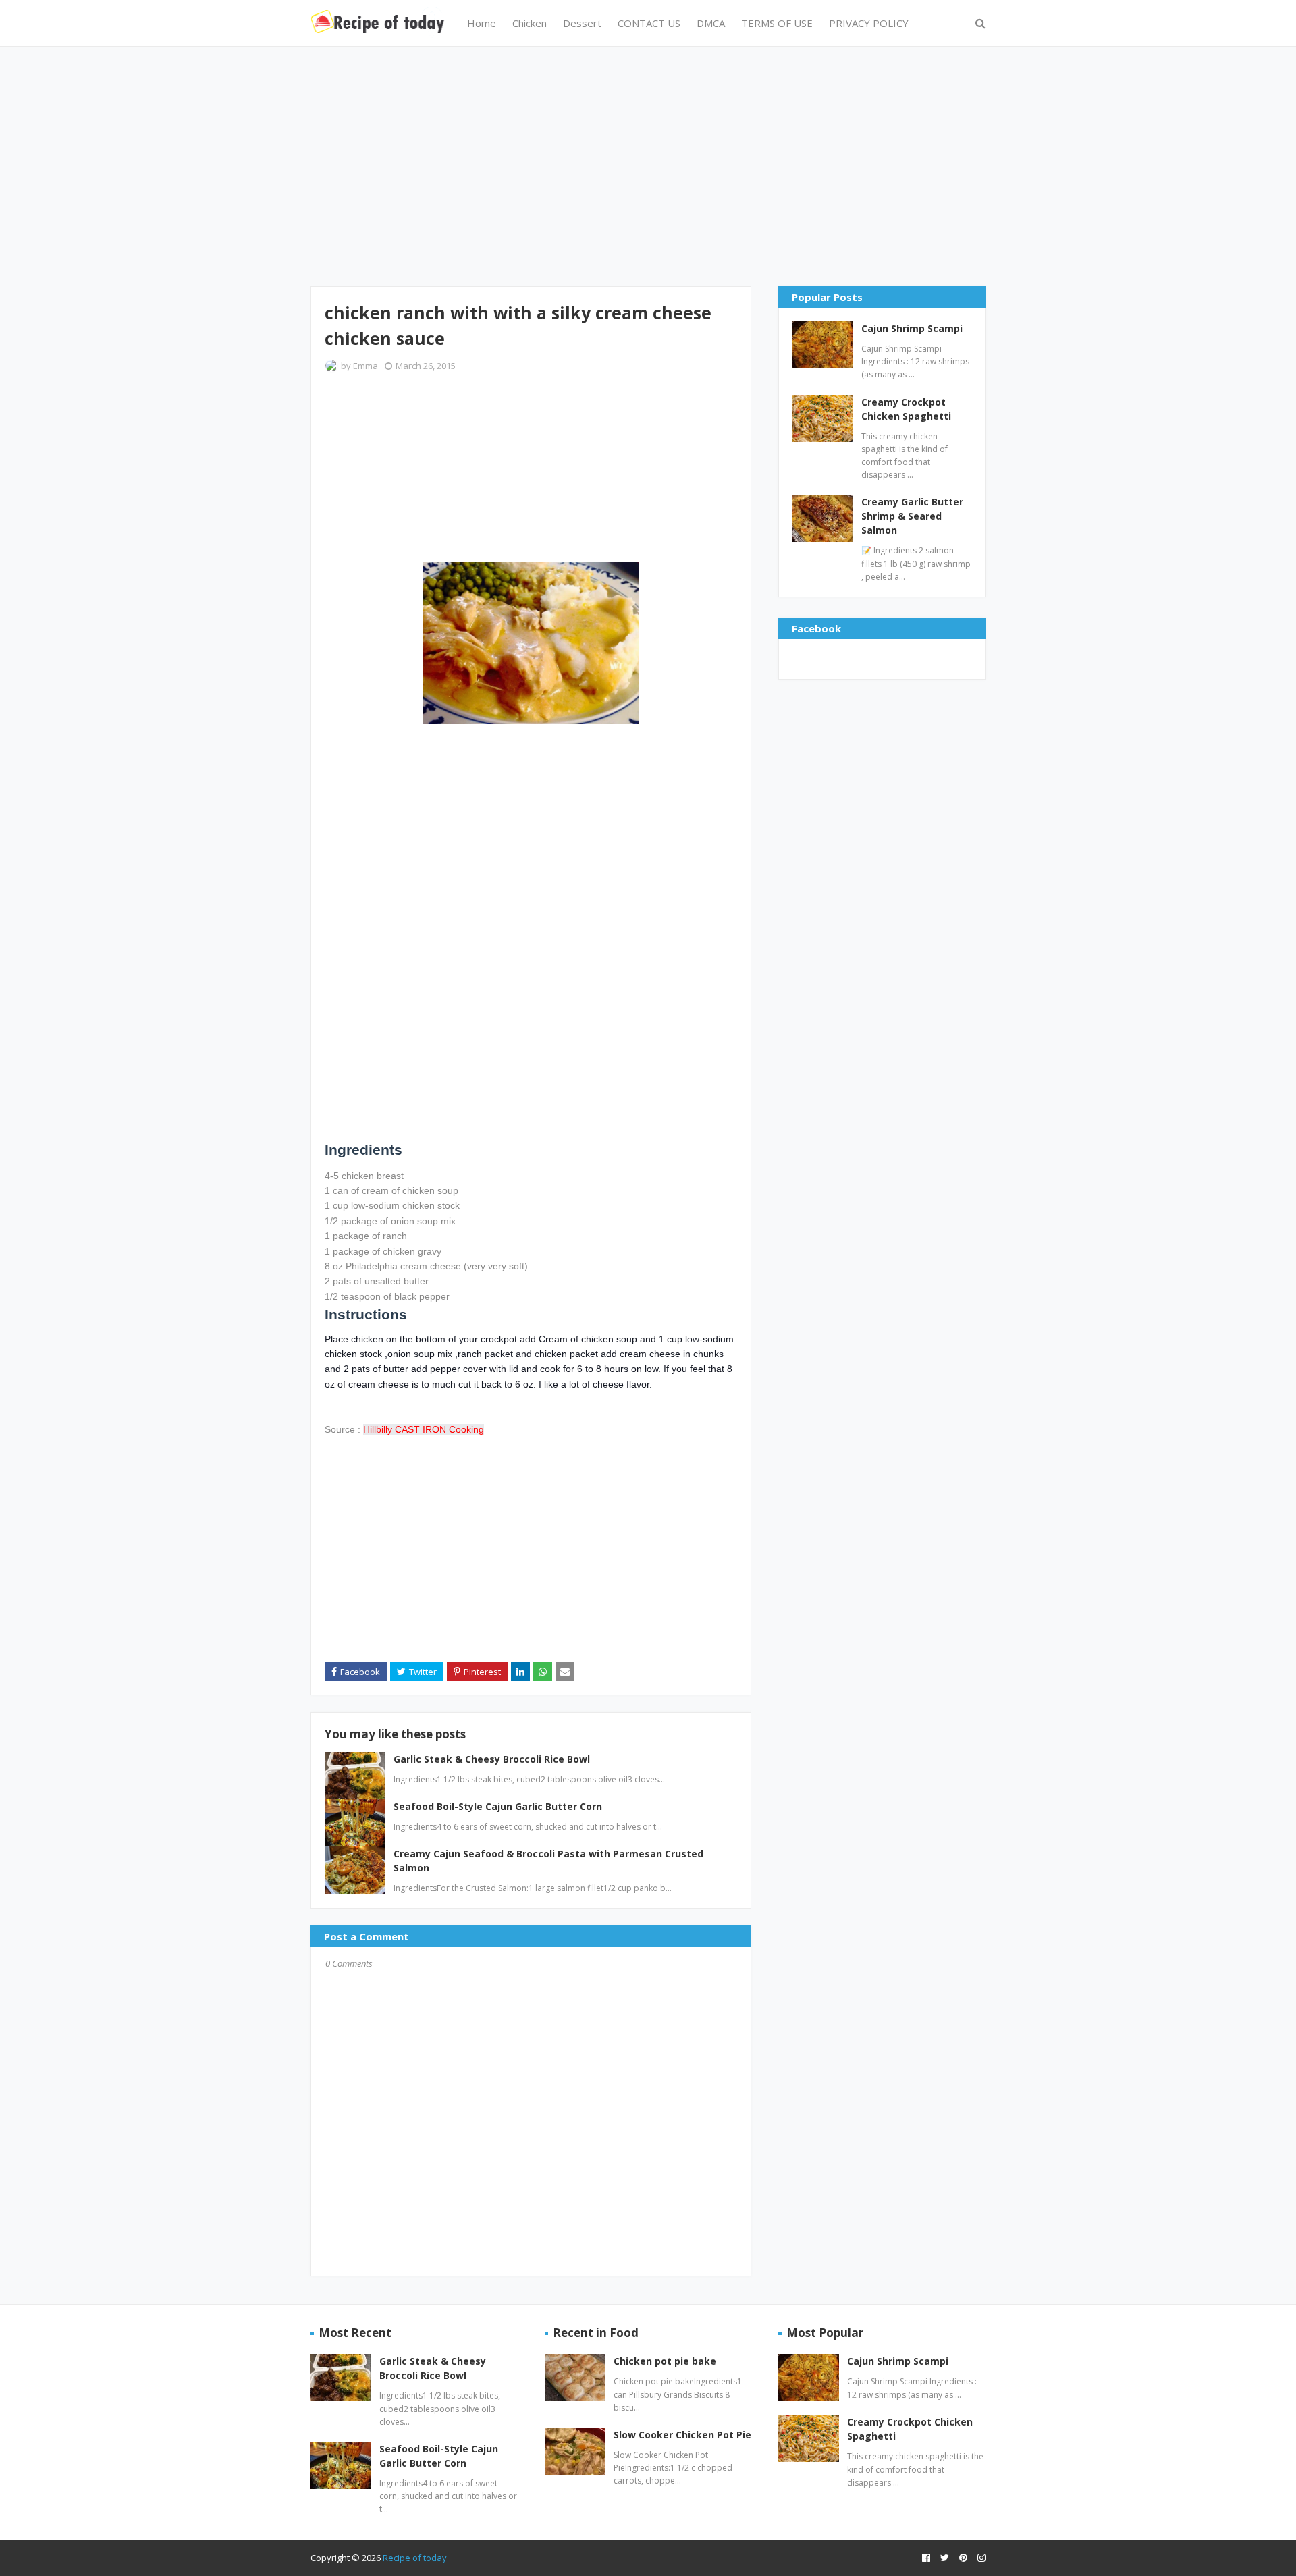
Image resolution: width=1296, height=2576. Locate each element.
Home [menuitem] (482, 23)
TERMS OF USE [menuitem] (777, 23)
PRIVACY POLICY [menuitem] (869, 23)
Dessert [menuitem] (582, 23)
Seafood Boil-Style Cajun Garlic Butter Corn (498, 1806)
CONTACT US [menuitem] (649, 23)
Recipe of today (415, 2558)
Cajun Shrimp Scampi (912, 328)
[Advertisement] (648, 165)
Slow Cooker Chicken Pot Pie (682, 2435)
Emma (366, 366)
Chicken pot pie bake (665, 2361)
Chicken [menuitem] (530, 23)
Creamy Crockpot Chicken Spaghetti (906, 409)
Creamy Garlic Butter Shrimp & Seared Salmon (912, 516)
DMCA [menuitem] (711, 23)
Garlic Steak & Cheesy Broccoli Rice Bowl (492, 1759)
